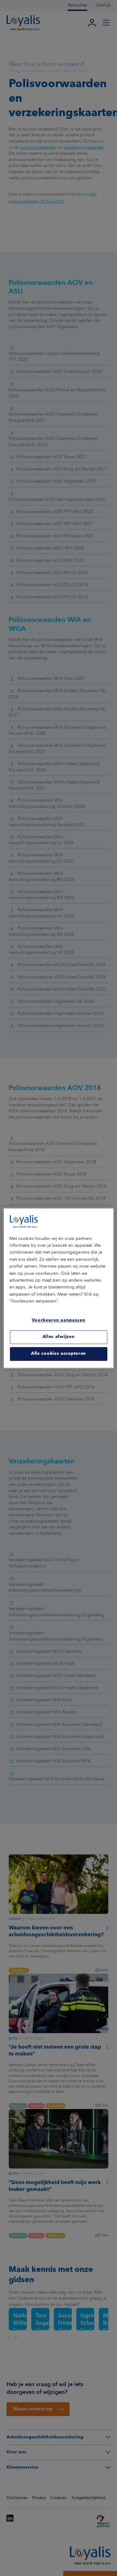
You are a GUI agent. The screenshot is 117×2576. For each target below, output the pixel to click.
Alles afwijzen (59, 1337)
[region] (58, 1288)
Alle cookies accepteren (58, 1354)
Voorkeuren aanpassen (59, 1321)
